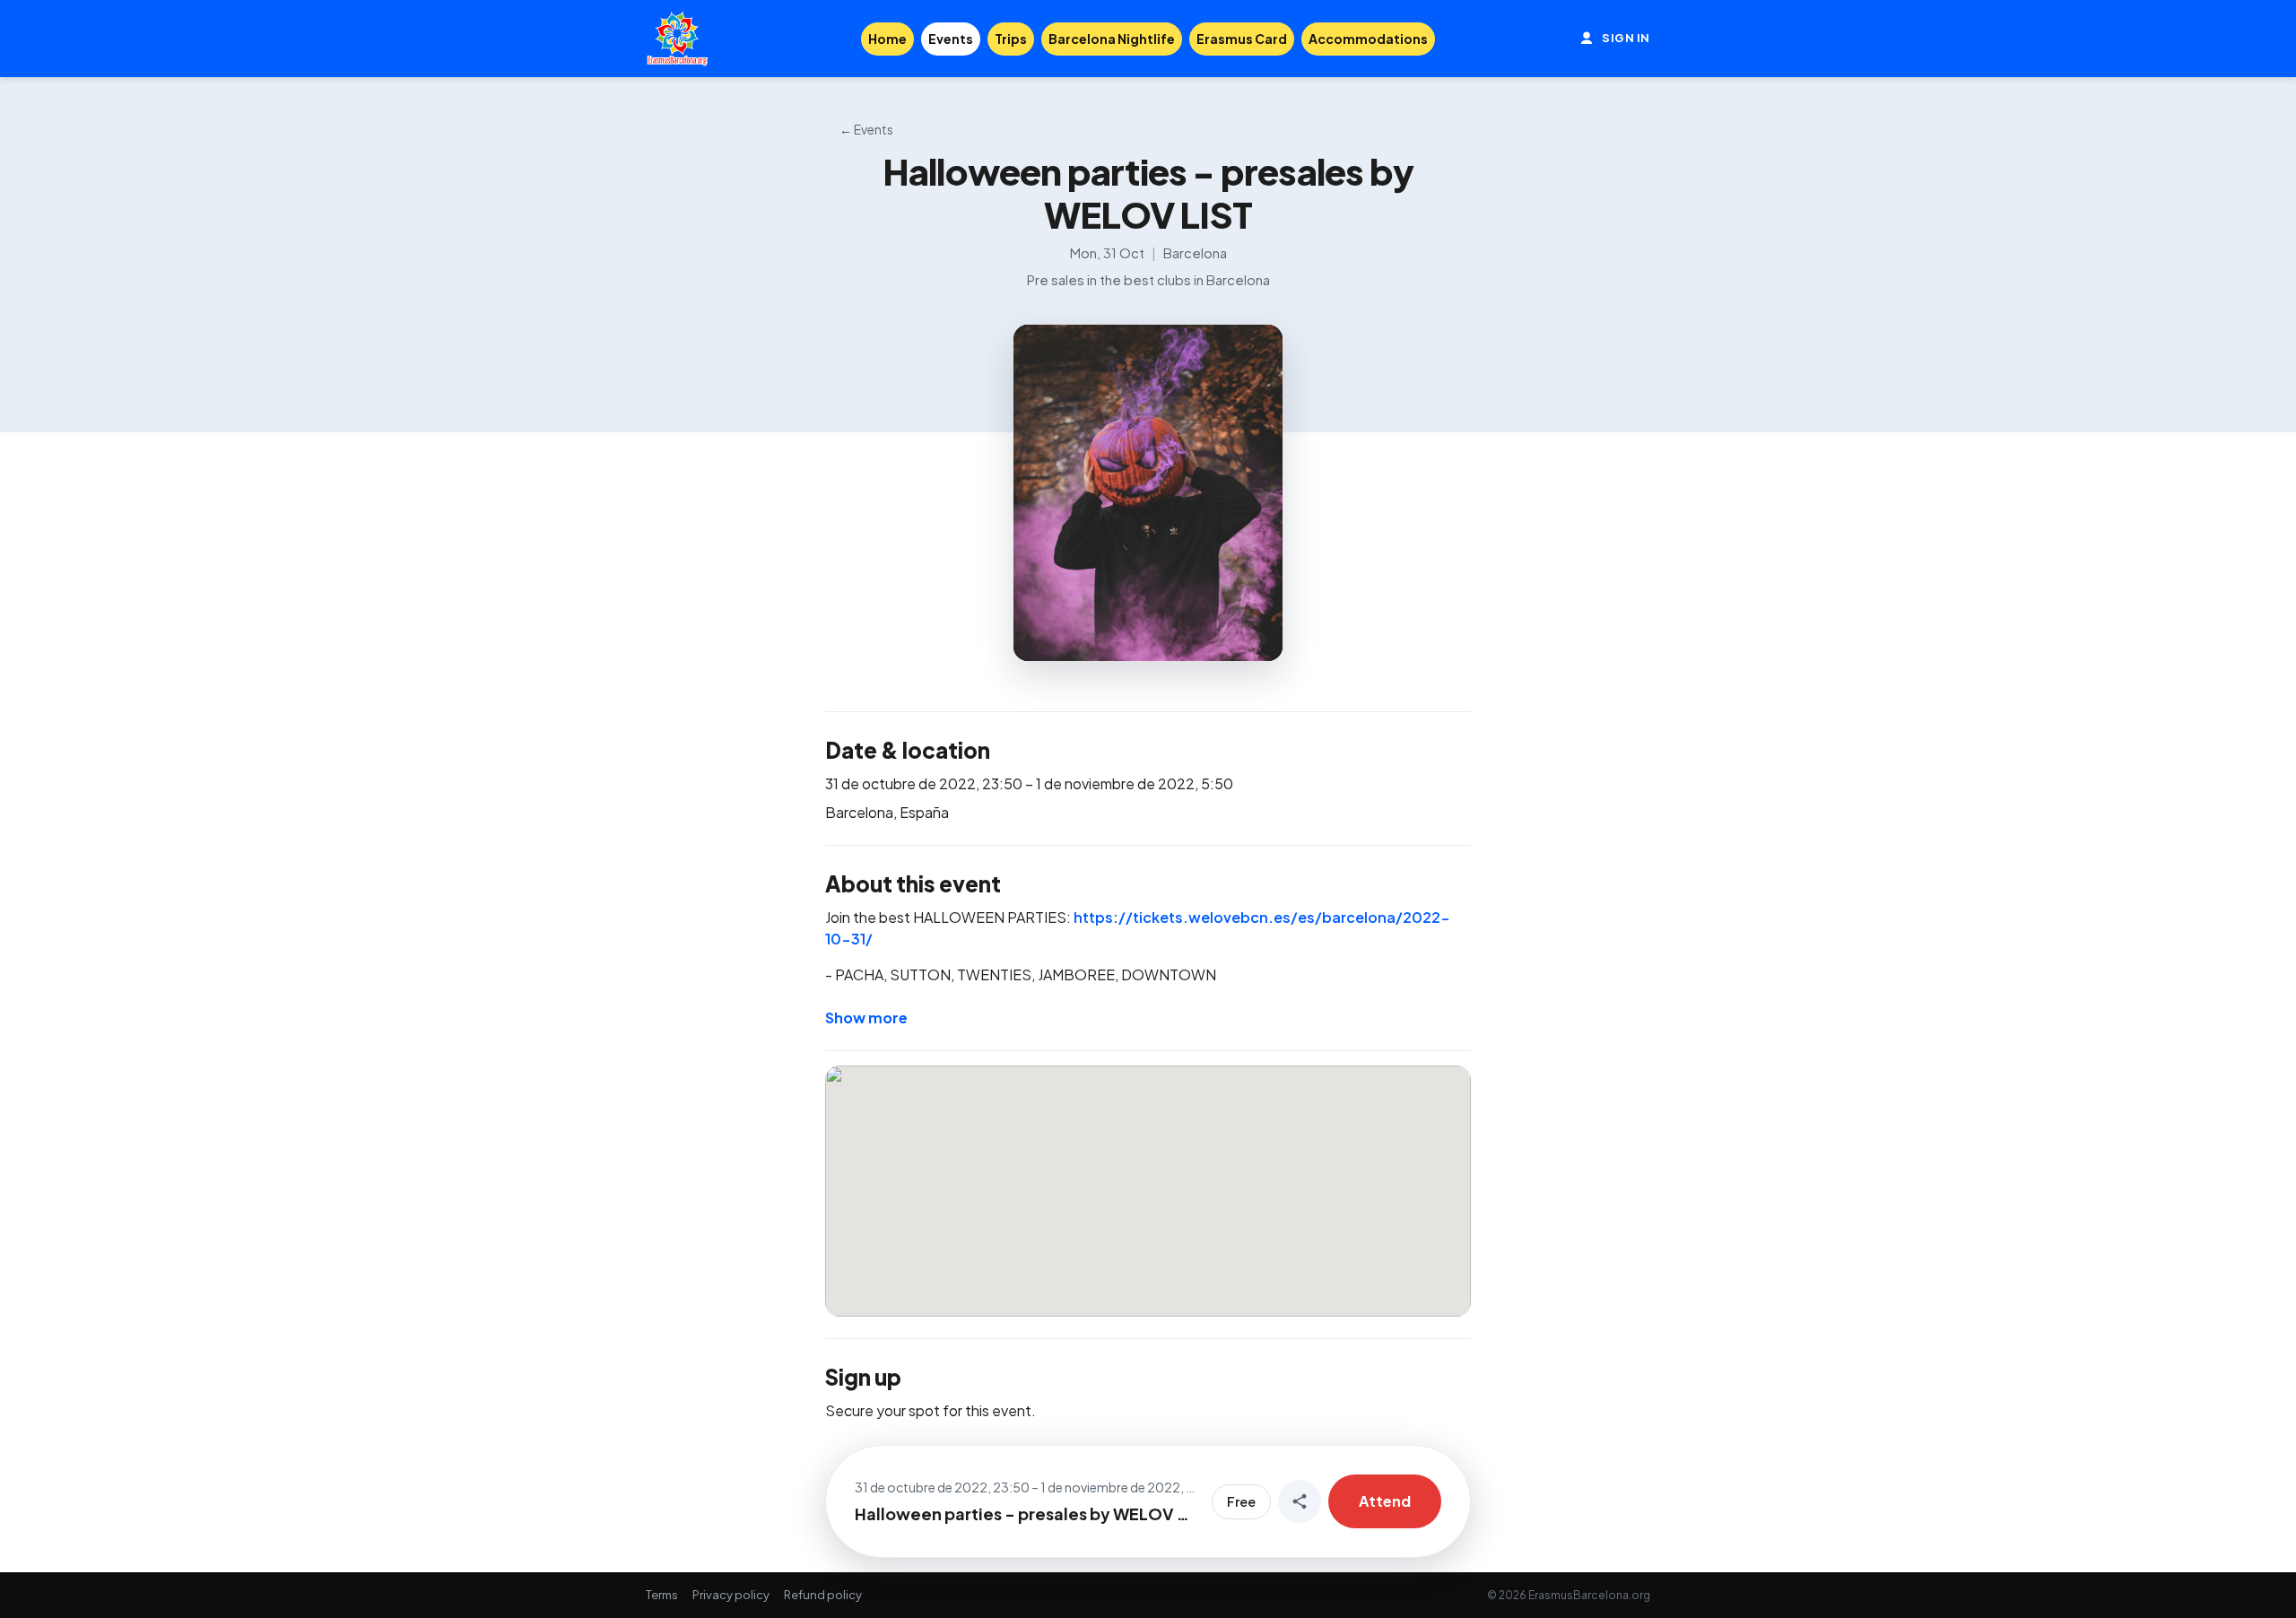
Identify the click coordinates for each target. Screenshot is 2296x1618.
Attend (1385, 1501)
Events (951, 39)
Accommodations (1368, 39)
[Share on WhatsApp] (1300, 1501)
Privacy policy (731, 1595)
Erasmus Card (1242, 39)
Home (887, 39)
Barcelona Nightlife (1112, 39)
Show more (866, 1018)
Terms (662, 1595)
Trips (1011, 39)
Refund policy (823, 1595)
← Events (866, 129)
